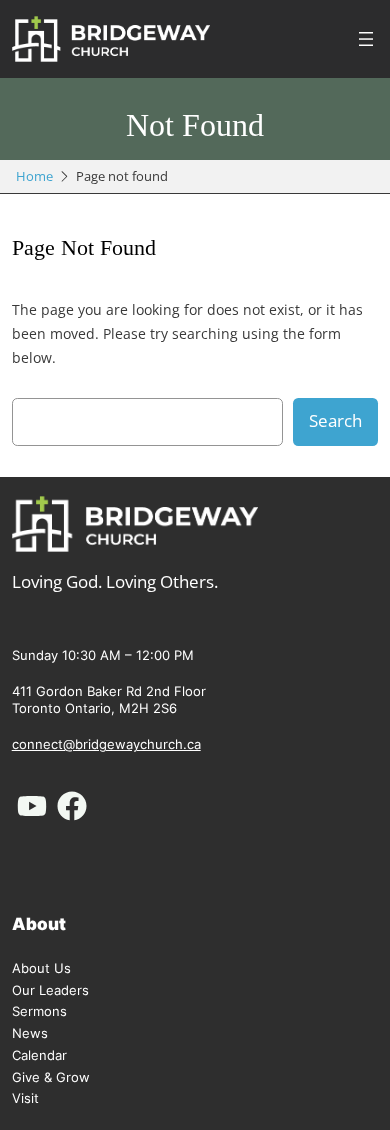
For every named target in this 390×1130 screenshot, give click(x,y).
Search (335, 420)
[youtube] (32, 806)
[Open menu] (366, 39)
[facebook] (72, 806)
